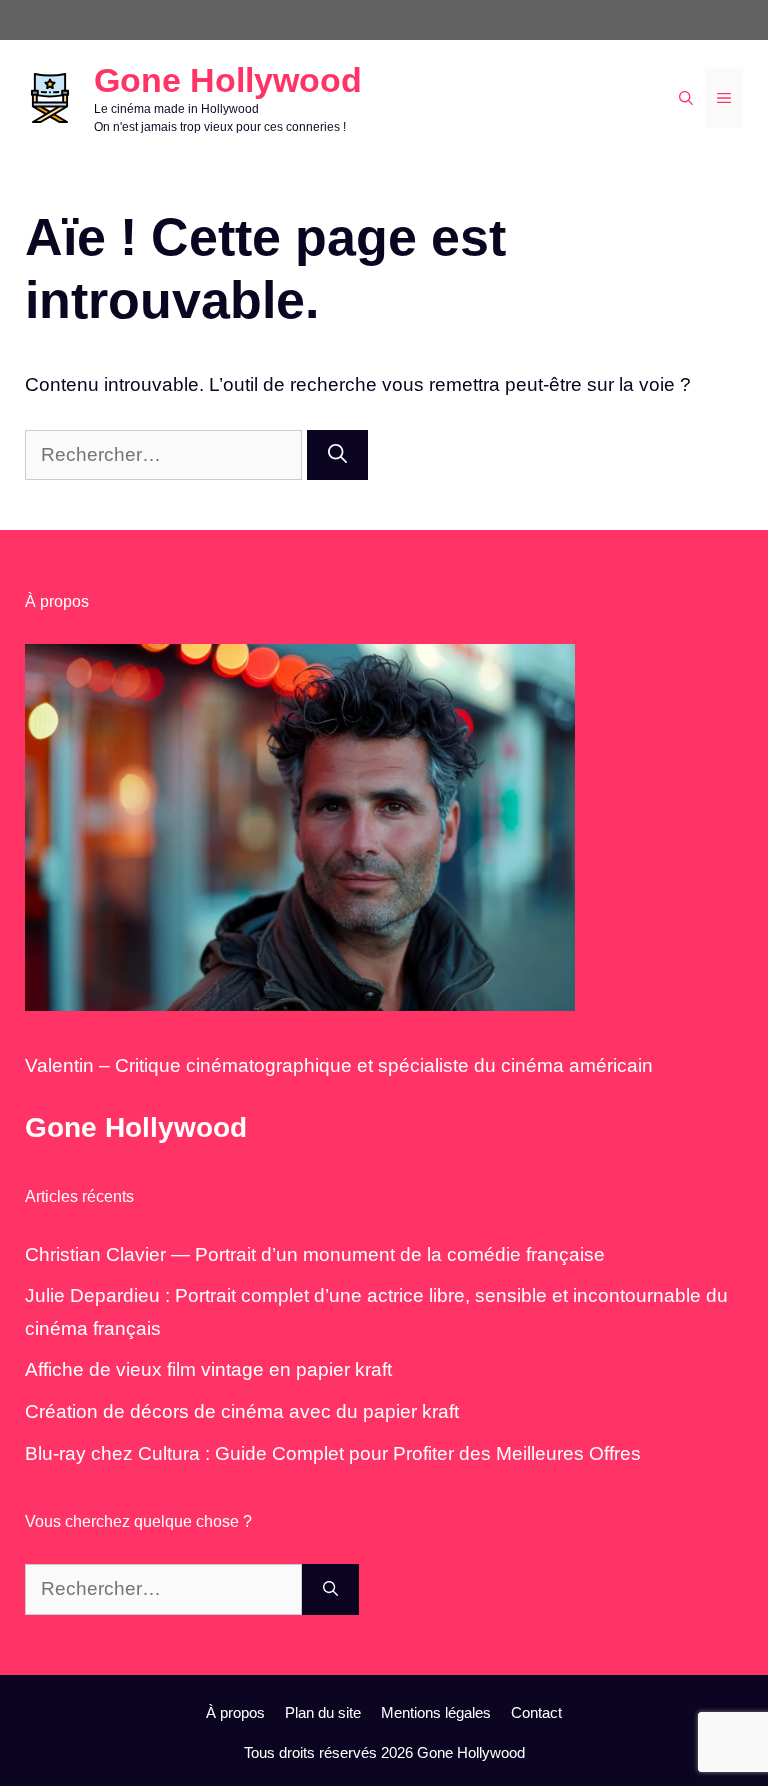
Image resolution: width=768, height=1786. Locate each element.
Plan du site (323, 1712)
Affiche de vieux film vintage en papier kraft (208, 1369)
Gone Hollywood (228, 80)
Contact (536, 1712)
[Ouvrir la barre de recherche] (686, 98)
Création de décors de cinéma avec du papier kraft (242, 1411)
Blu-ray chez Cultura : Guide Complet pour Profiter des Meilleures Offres (333, 1453)
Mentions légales (436, 1712)
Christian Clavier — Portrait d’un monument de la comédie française (315, 1254)
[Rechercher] (337, 455)
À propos (235, 1712)
